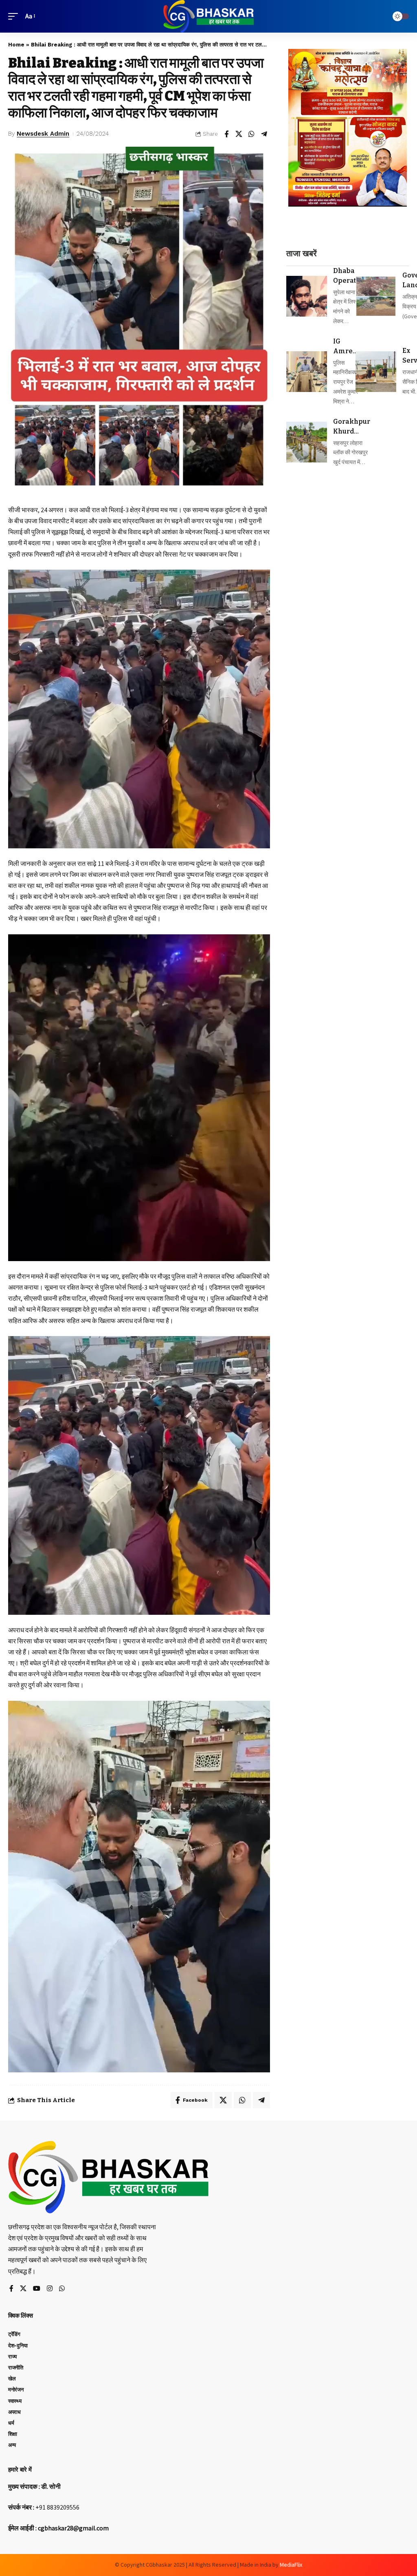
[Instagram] (50, 2289)
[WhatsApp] (62, 2289)
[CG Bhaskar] (208, 16)
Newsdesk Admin (43, 134)
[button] (15, 16)
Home (16, 45)
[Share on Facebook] (226, 134)
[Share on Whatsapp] (252, 134)
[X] (23, 2289)
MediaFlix (291, 2565)
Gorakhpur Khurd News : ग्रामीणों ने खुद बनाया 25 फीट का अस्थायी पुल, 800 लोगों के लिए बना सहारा (352, 427)
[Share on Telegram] (264, 134)
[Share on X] (239, 134)
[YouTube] (37, 2289)
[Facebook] (11, 2289)
